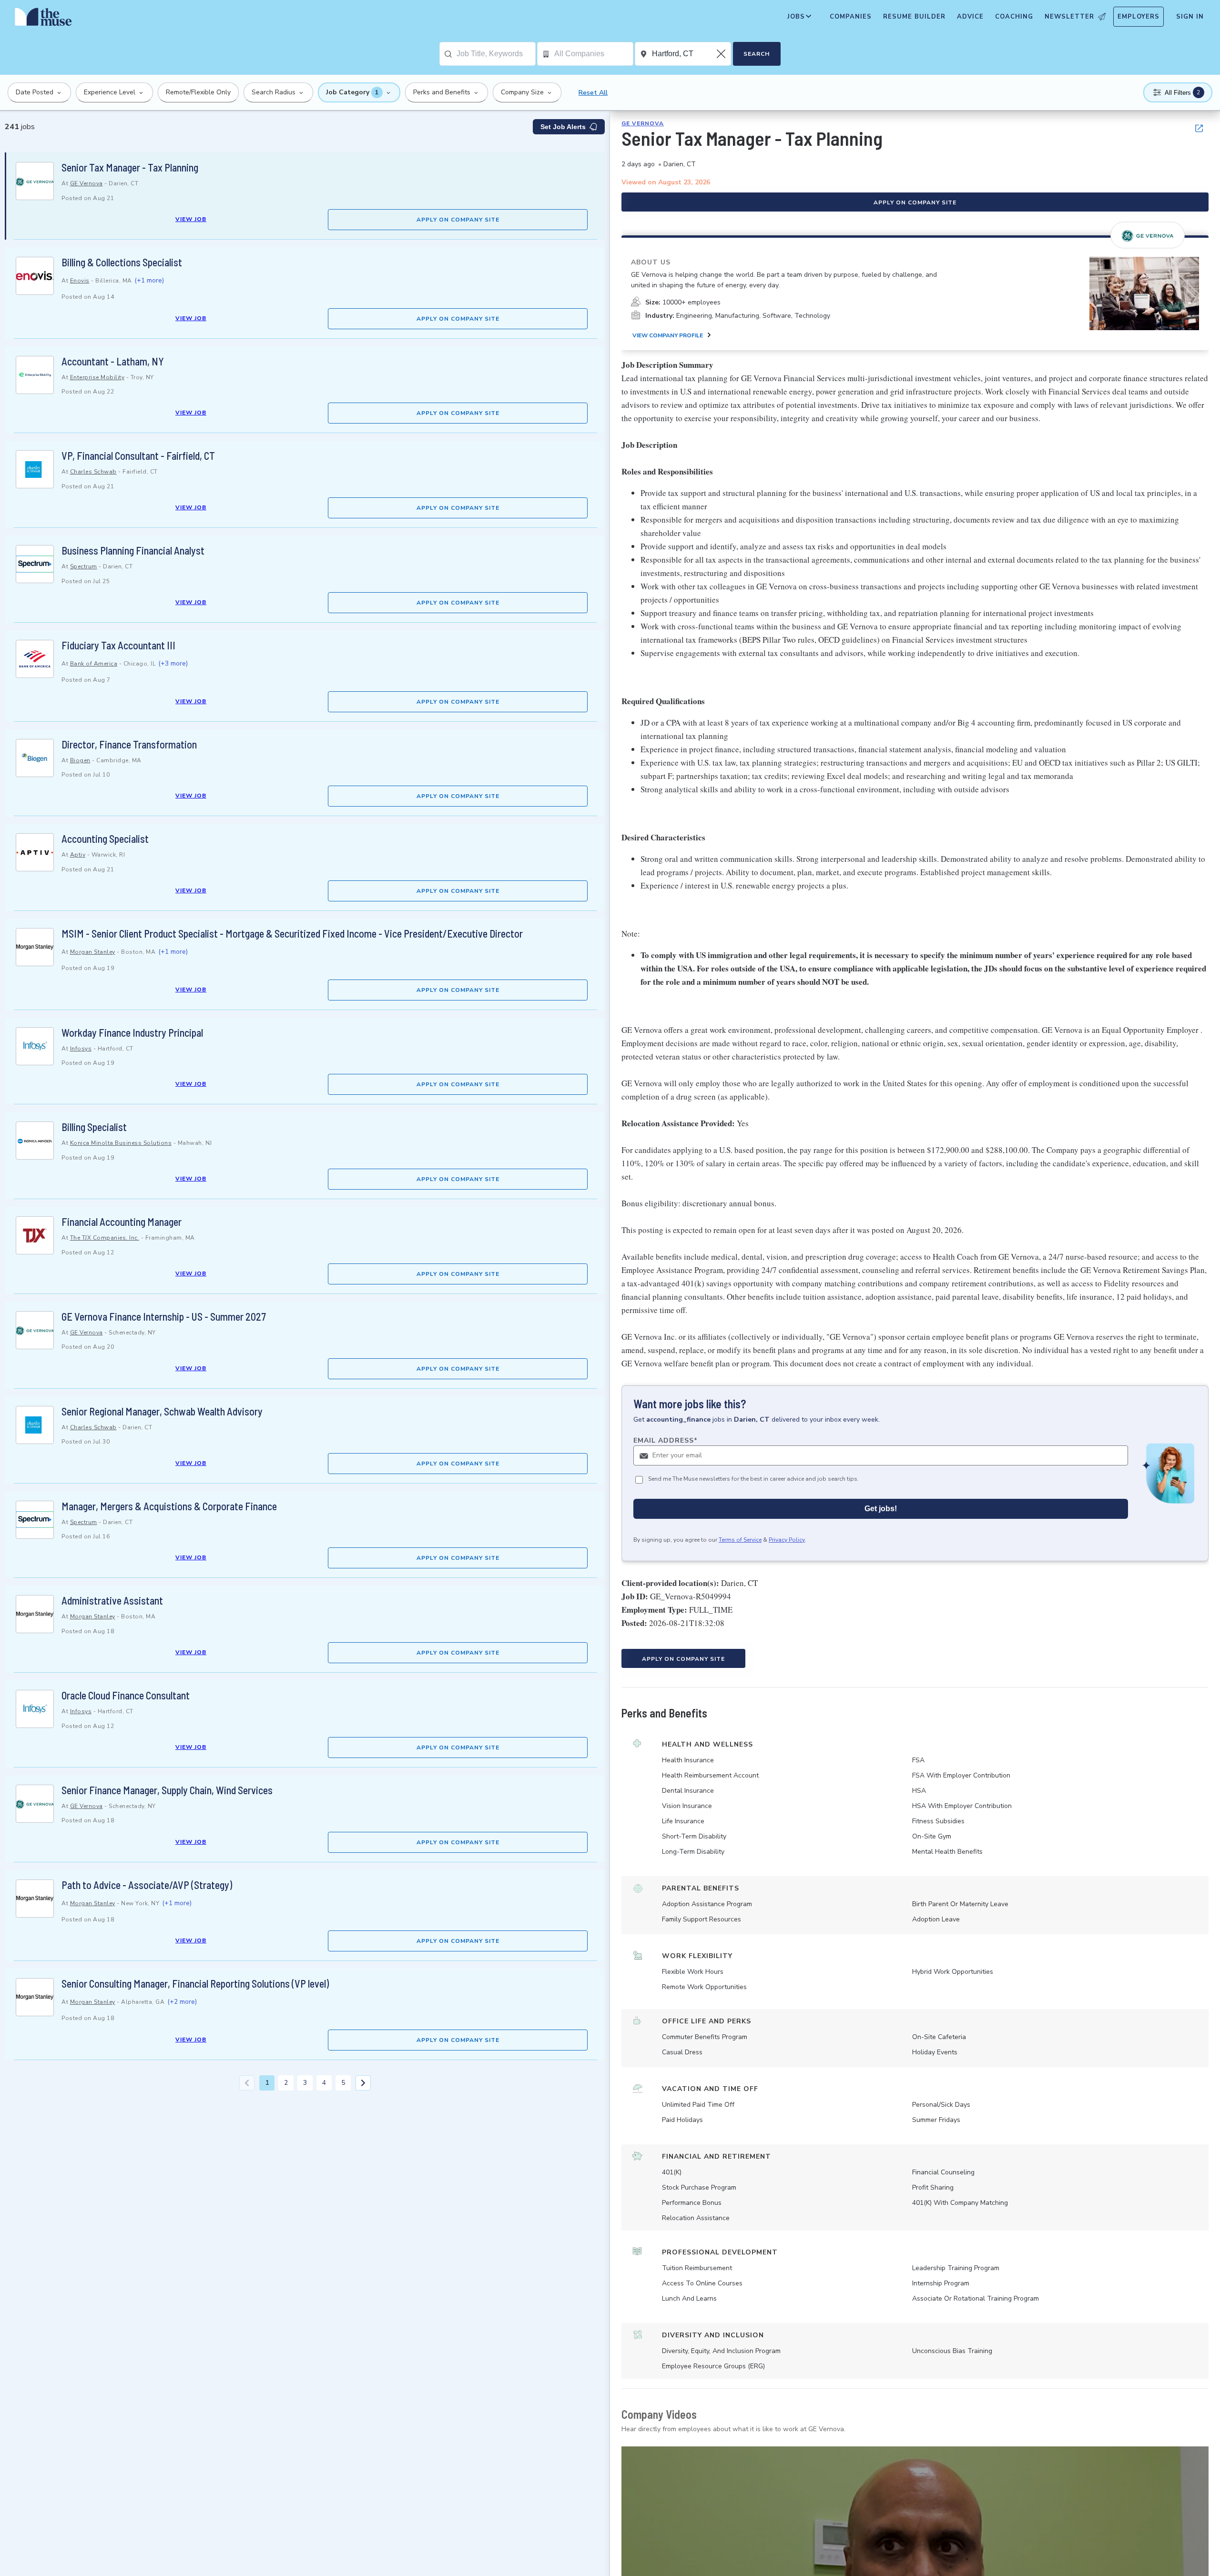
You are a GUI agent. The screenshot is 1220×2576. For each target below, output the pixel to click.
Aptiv (78, 855)
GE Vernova (86, 183)
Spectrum (84, 566)
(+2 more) (182, 2002)
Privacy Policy (787, 1540)
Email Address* (666, 1440)
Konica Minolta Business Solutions (121, 1143)
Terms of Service (740, 1540)
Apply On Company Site (458, 220)
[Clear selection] (722, 54)
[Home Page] (43, 19)
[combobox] (496, 54)
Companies (851, 17)
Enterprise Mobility (97, 377)
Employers (1139, 17)
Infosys (81, 1049)
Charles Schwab (93, 472)
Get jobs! (881, 1509)
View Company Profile (668, 335)
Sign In (1190, 17)
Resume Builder (914, 17)
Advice (970, 17)
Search (757, 54)
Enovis (80, 281)
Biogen (80, 760)
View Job (191, 219)
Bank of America (94, 664)
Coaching (1014, 17)
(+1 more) (149, 280)
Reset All (593, 93)
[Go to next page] (363, 2083)
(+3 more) (173, 663)
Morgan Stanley (93, 952)
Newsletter (1069, 17)
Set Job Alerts (563, 127)
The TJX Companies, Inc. (105, 1238)
